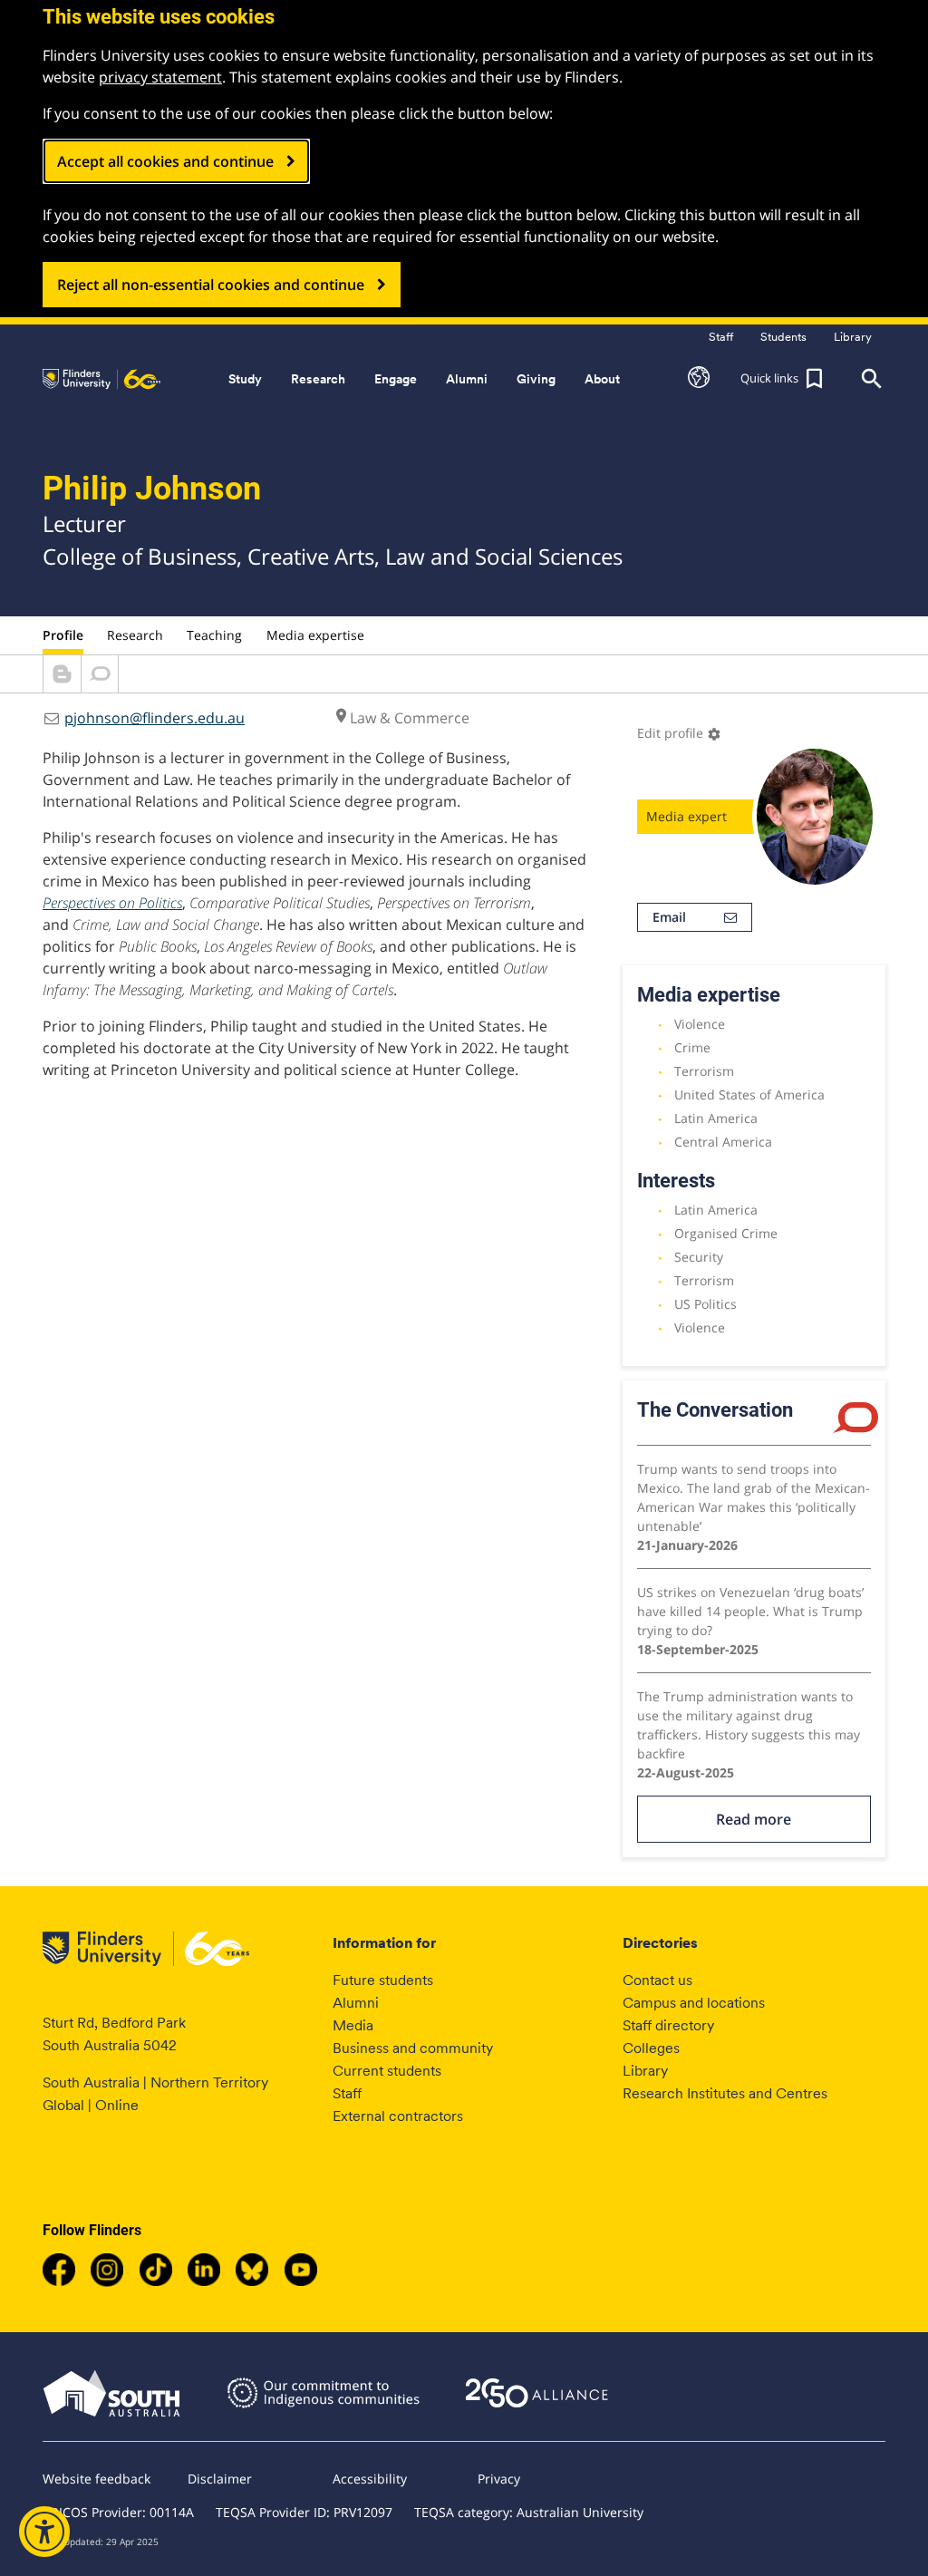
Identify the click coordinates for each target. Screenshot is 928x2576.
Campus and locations (694, 2003)
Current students (387, 2071)
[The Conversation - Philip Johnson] (100, 687)
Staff (347, 2093)
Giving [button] (536, 379)
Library (645, 2071)
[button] (699, 379)
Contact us (657, 1980)
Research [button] (318, 379)
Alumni (356, 2003)
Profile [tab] (63, 635)
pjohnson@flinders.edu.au (155, 718)
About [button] (602, 379)
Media (353, 2025)
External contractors (398, 2116)
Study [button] (245, 379)
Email (669, 917)
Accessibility (370, 2479)
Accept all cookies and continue (165, 161)
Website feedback (97, 2479)
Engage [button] (396, 379)
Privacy (499, 2479)
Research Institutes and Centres (725, 2093)
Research (135, 635)
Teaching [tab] (214, 635)
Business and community (413, 2048)
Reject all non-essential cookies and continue (211, 285)
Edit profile (679, 733)
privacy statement (160, 77)
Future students (383, 1980)
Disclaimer (220, 2479)
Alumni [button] (467, 379)
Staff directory (668, 2025)
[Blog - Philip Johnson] (62, 687)
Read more (754, 1819)
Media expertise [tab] (315, 635)
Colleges (651, 2048)
